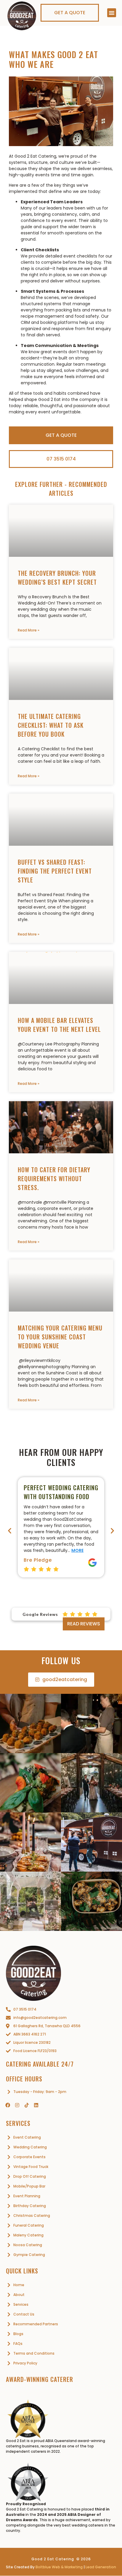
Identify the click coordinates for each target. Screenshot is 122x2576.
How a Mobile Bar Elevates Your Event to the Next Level (59, 1025)
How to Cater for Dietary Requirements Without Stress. (54, 1179)
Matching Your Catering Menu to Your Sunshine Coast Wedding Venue (60, 1337)
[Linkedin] (36, 2105)
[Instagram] (17, 2105)
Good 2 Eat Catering (53, 2559)
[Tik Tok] (27, 2105)
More (77, 1550)
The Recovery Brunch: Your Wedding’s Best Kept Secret (57, 578)
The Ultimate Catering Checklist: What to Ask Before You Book (51, 725)
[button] (112, 13)
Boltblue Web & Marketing (59, 2567)
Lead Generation (101, 2567)
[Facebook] (8, 2105)
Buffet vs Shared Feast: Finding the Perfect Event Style (55, 871)
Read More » (29, 630)
